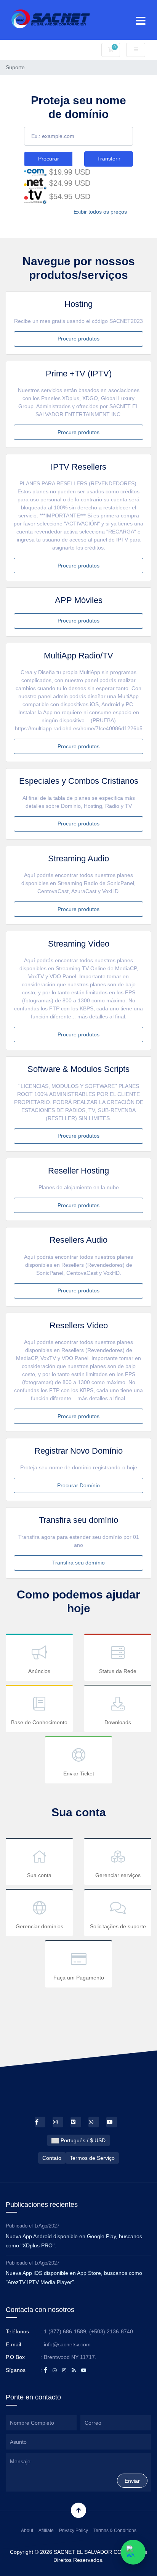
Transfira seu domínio (78, 1563)
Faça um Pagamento (79, 1978)
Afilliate (46, 2531)
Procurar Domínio (78, 1485)
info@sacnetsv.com (67, 2344)
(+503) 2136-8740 (111, 2331)
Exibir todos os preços (100, 212)
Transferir (109, 159)
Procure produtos (78, 339)
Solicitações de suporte (118, 1926)
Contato (52, 2158)
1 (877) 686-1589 (65, 2331)
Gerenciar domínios (39, 1926)
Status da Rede (118, 1671)
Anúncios (39, 1671)
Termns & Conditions (115, 2531)
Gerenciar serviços (118, 1875)
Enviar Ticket (79, 1774)
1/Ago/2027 (47, 2226)
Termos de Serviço (92, 2158)
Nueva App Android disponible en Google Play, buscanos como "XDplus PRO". (74, 2241)
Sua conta (39, 1875)
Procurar (49, 159)
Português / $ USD (82, 2140)
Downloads (118, 1722)
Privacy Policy (74, 2531)
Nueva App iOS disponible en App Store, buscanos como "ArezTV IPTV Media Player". (74, 2278)
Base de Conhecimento (39, 1722)
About (27, 2531)
